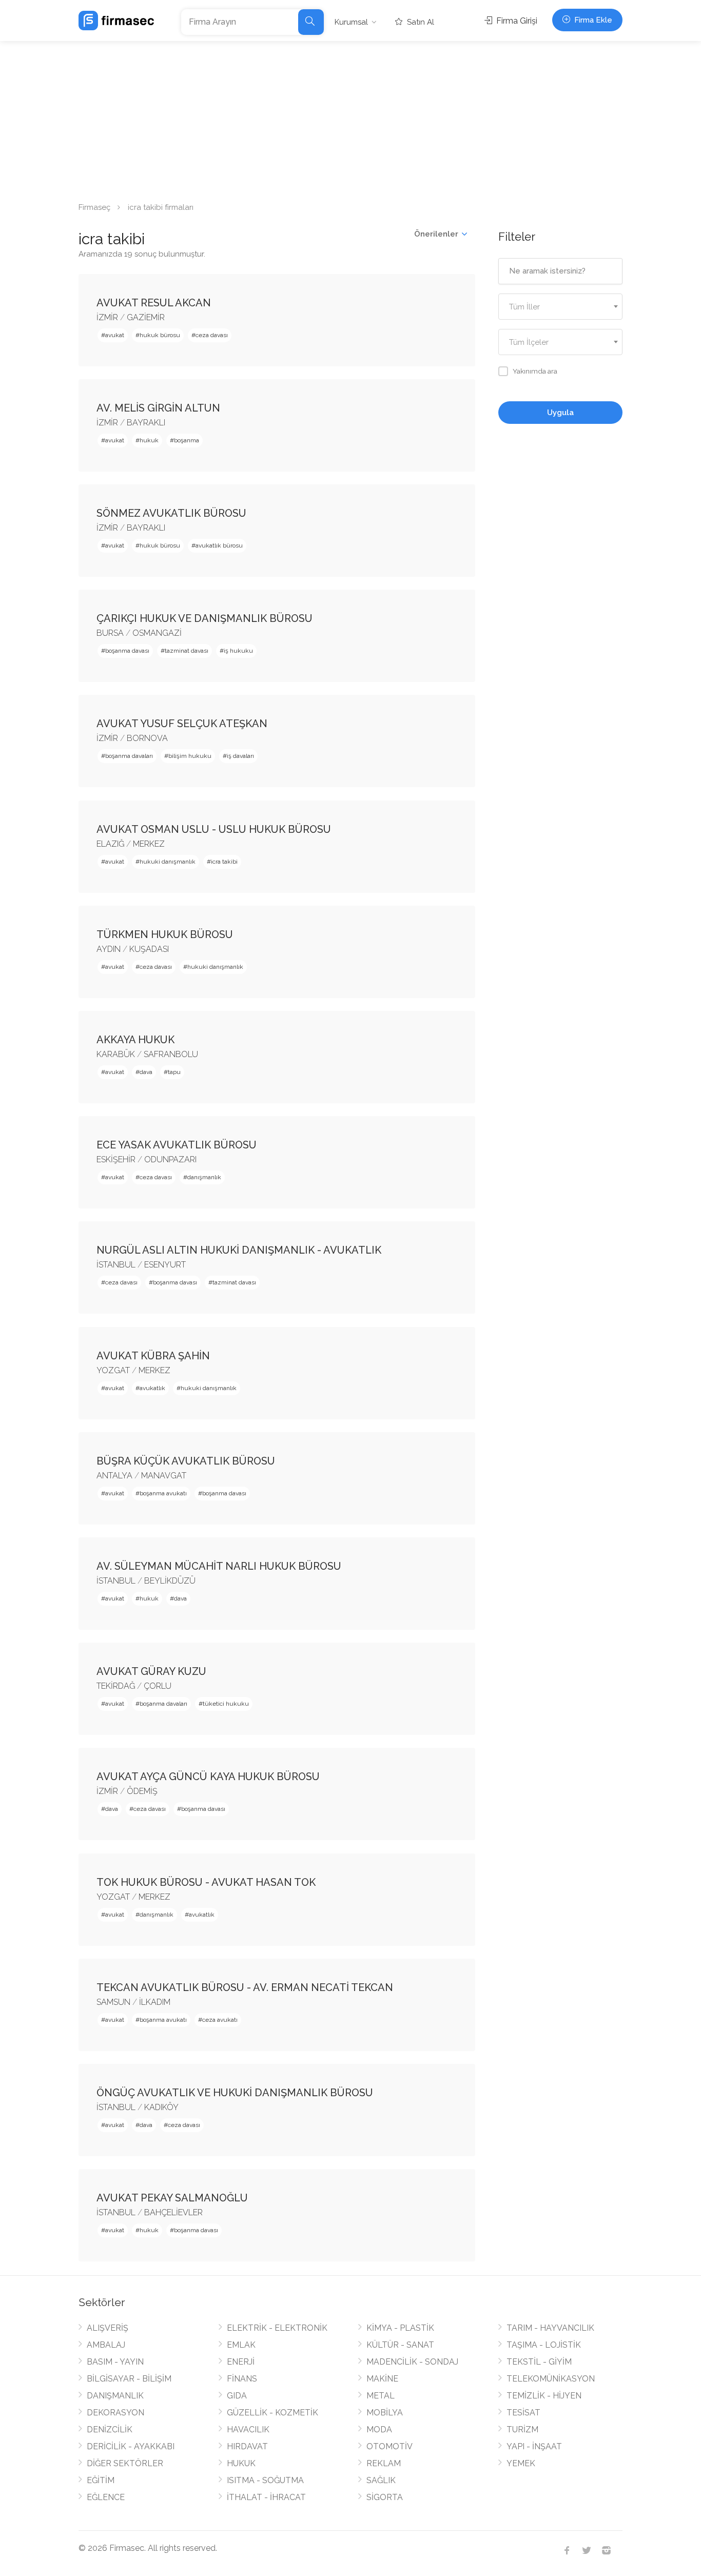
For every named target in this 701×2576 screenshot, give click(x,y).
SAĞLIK (381, 2480)
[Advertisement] (350, 118)
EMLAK (241, 2345)
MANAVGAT (164, 1476)
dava (146, 1072)
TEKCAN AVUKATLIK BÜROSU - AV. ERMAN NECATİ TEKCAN (245, 1987)
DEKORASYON (115, 2413)
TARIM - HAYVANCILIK (550, 2328)
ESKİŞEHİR (116, 1159)
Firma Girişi (516, 21)
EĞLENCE (106, 2497)
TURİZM (522, 2429)
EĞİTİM (101, 2480)
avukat (115, 335)
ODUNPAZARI (170, 1159)
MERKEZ (149, 844)
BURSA (110, 633)
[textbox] (561, 307)
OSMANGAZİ (157, 633)
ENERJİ (241, 2362)
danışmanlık (204, 1177)
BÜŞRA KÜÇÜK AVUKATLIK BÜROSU (186, 1461)
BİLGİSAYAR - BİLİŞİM (129, 2379)
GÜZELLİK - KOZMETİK (272, 2413)
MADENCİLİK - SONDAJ (412, 2362)
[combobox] (561, 307)
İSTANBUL (116, 1265)
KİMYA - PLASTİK (400, 2328)
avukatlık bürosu (219, 545)
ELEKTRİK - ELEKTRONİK (277, 2328)
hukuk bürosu (160, 335)
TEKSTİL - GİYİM (539, 2362)
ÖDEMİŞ (142, 1791)
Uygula (560, 413)
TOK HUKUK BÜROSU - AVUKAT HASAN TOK (206, 1882)
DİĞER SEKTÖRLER (125, 2463)
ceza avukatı (220, 2020)
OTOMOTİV (390, 2446)
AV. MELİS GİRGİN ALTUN (158, 408)
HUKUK (241, 2463)
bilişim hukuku (190, 756)
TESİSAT (523, 2413)
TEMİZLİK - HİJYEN (544, 2396)
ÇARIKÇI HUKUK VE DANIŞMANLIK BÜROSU (205, 618)
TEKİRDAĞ (116, 1686)
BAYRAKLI (146, 423)
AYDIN (109, 949)
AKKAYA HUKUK (135, 1040)
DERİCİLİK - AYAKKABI (131, 2446)
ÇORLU (158, 1686)
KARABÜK (116, 1054)
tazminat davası (187, 651)
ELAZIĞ (110, 844)
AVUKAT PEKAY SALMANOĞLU (172, 2198)
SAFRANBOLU (171, 1054)
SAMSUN (113, 2002)
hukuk (149, 440)
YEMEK (521, 2463)
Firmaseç (94, 207)
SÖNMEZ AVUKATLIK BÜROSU (171, 513)
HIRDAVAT (247, 2446)
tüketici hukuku (226, 1704)
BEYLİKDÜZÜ (170, 1581)
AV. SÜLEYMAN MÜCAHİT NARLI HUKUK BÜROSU (219, 1566)
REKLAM (384, 2463)
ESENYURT (165, 1265)
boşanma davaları (129, 756)
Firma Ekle (592, 20)
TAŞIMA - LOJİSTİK (544, 2345)
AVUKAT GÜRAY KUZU (151, 1671)
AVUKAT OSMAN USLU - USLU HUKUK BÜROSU (214, 829)
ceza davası (212, 335)
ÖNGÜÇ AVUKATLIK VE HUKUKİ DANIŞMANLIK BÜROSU (235, 2093)
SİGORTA (385, 2497)
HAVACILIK (248, 2429)
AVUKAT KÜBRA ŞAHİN (153, 1356)
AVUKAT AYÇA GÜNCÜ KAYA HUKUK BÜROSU (208, 1777)
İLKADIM (155, 2002)
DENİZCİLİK (110, 2429)
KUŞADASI (149, 949)
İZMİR (107, 317)
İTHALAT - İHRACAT (266, 2497)
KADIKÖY (161, 2107)
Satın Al (420, 22)
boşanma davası (127, 651)
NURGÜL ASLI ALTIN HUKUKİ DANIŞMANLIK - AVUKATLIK (239, 1250)
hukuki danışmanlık (168, 862)
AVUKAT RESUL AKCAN (154, 303)
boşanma (187, 440)
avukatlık (152, 1388)
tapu (174, 1072)
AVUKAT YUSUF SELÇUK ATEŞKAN (182, 724)
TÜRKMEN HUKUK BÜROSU (165, 934)
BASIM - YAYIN (115, 2362)
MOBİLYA (385, 2413)
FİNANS (242, 2379)
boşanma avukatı (163, 1493)
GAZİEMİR (146, 317)
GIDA (237, 2396)
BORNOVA (147, 738)
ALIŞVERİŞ (108, 2328)
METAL (381, 2396)
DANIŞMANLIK (115, 2396)
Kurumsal (351, 22)
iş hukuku (238, 651)
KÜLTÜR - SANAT (400, 2345)
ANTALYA (114, 1476)
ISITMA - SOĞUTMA (265, 2480)
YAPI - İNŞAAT (534, 2446)
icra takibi (224, 862)
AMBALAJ (106, 2345)
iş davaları (240, 756)
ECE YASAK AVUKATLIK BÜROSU (177, 1145)
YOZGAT (113, 1370)
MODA (379, 2429)
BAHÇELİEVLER (173, 2212)
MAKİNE (382, 2379)
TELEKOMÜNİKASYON (551, 2379)
